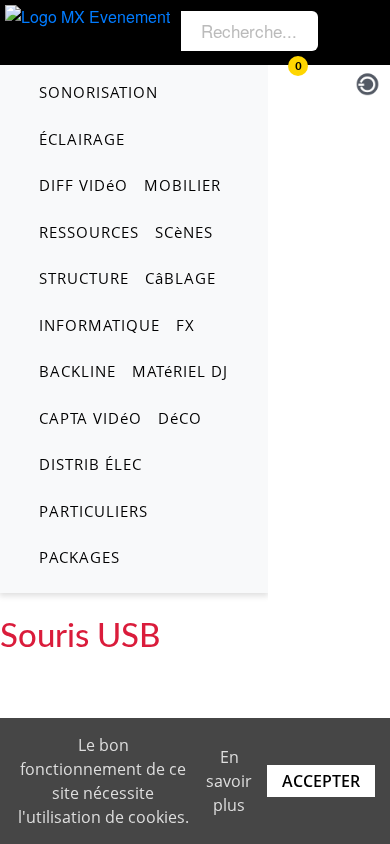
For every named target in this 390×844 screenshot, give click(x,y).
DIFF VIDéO (83, 185)
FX (185, 325)
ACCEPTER (321, 781)
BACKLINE (77, 371)
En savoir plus (229, 781)
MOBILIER (182, 185)
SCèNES (184, 232)
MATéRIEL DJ (180, 371)
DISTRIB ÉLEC (90, 464)
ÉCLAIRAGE (82, 139)
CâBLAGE (180, 278)
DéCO (180, 418)
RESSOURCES (89, 232)
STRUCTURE (84, 278)
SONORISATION (98, 92)
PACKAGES (79, 557)
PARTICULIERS (93, 511)
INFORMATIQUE (99, 325)
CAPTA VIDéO (90, 418)
